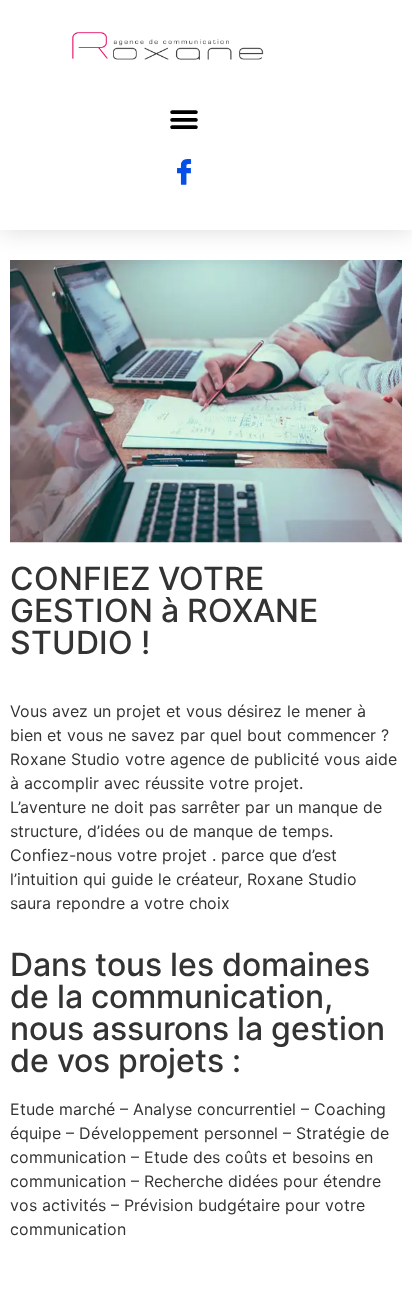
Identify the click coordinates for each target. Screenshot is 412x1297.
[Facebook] (184, 173)
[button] (183, 120)
